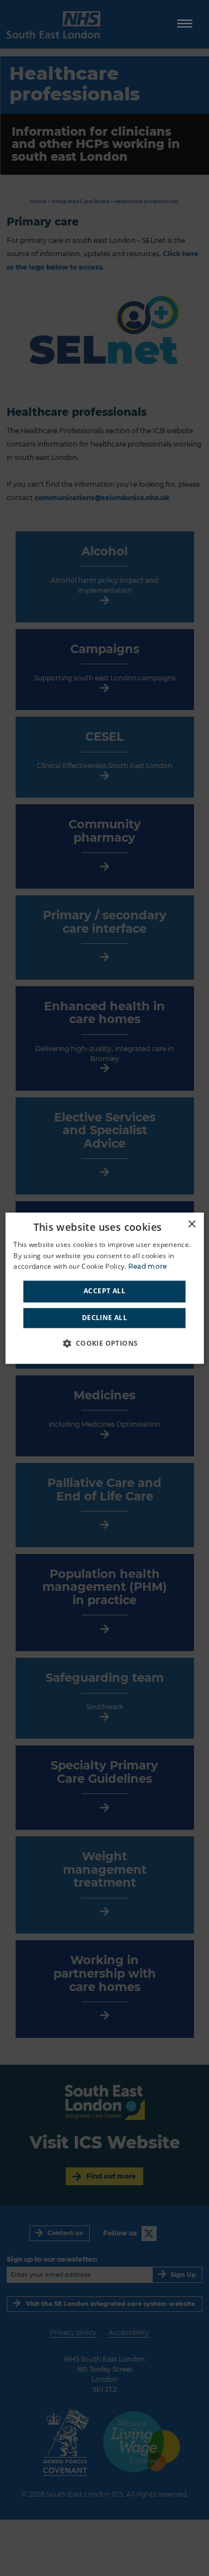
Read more (148, 1267)
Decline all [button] (104, 1318)
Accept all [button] (104, 1291)
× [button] (191, 1224)
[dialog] (104, 1288)
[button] (104, 1343)
